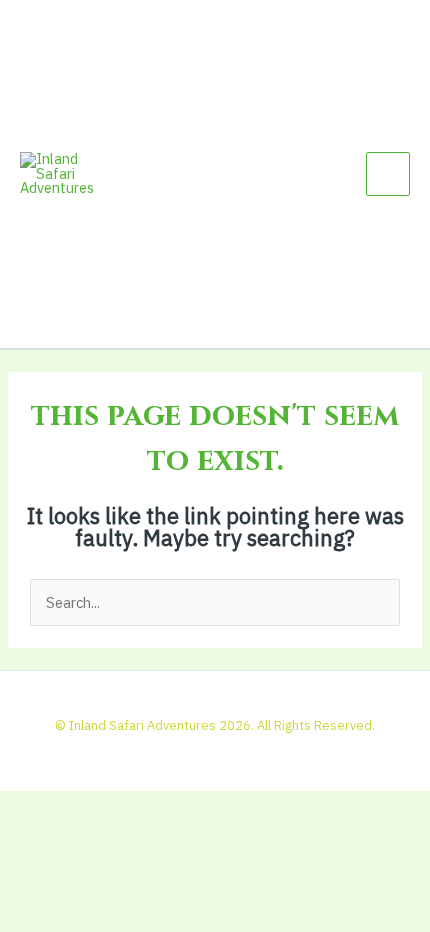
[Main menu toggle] (388, 174)
